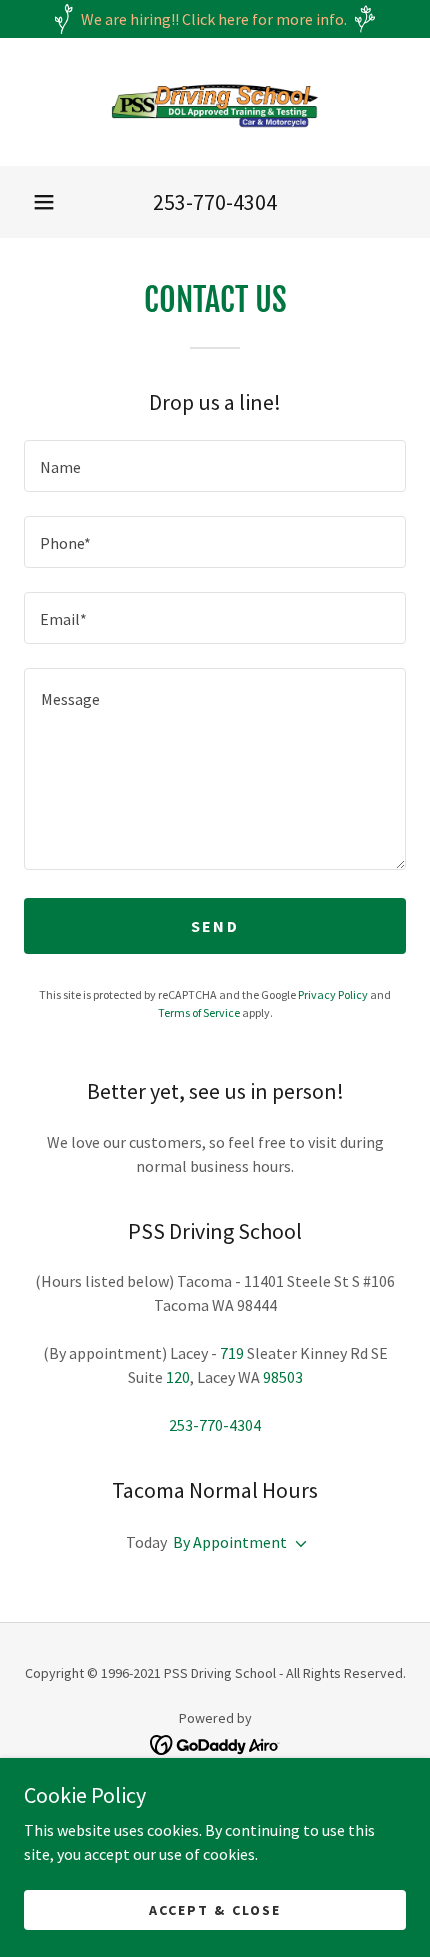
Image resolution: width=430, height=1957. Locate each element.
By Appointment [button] (230, 1542)
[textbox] (215, 466)
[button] (44, 202)
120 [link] (178, 1377)
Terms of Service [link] (199, 1012)
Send (215, 926)
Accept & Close (214, 1909)
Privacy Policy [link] (333, 994)
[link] (215, 102)
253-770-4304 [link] (215, 202)
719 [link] (232, 1353)
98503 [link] (283, 1377)
